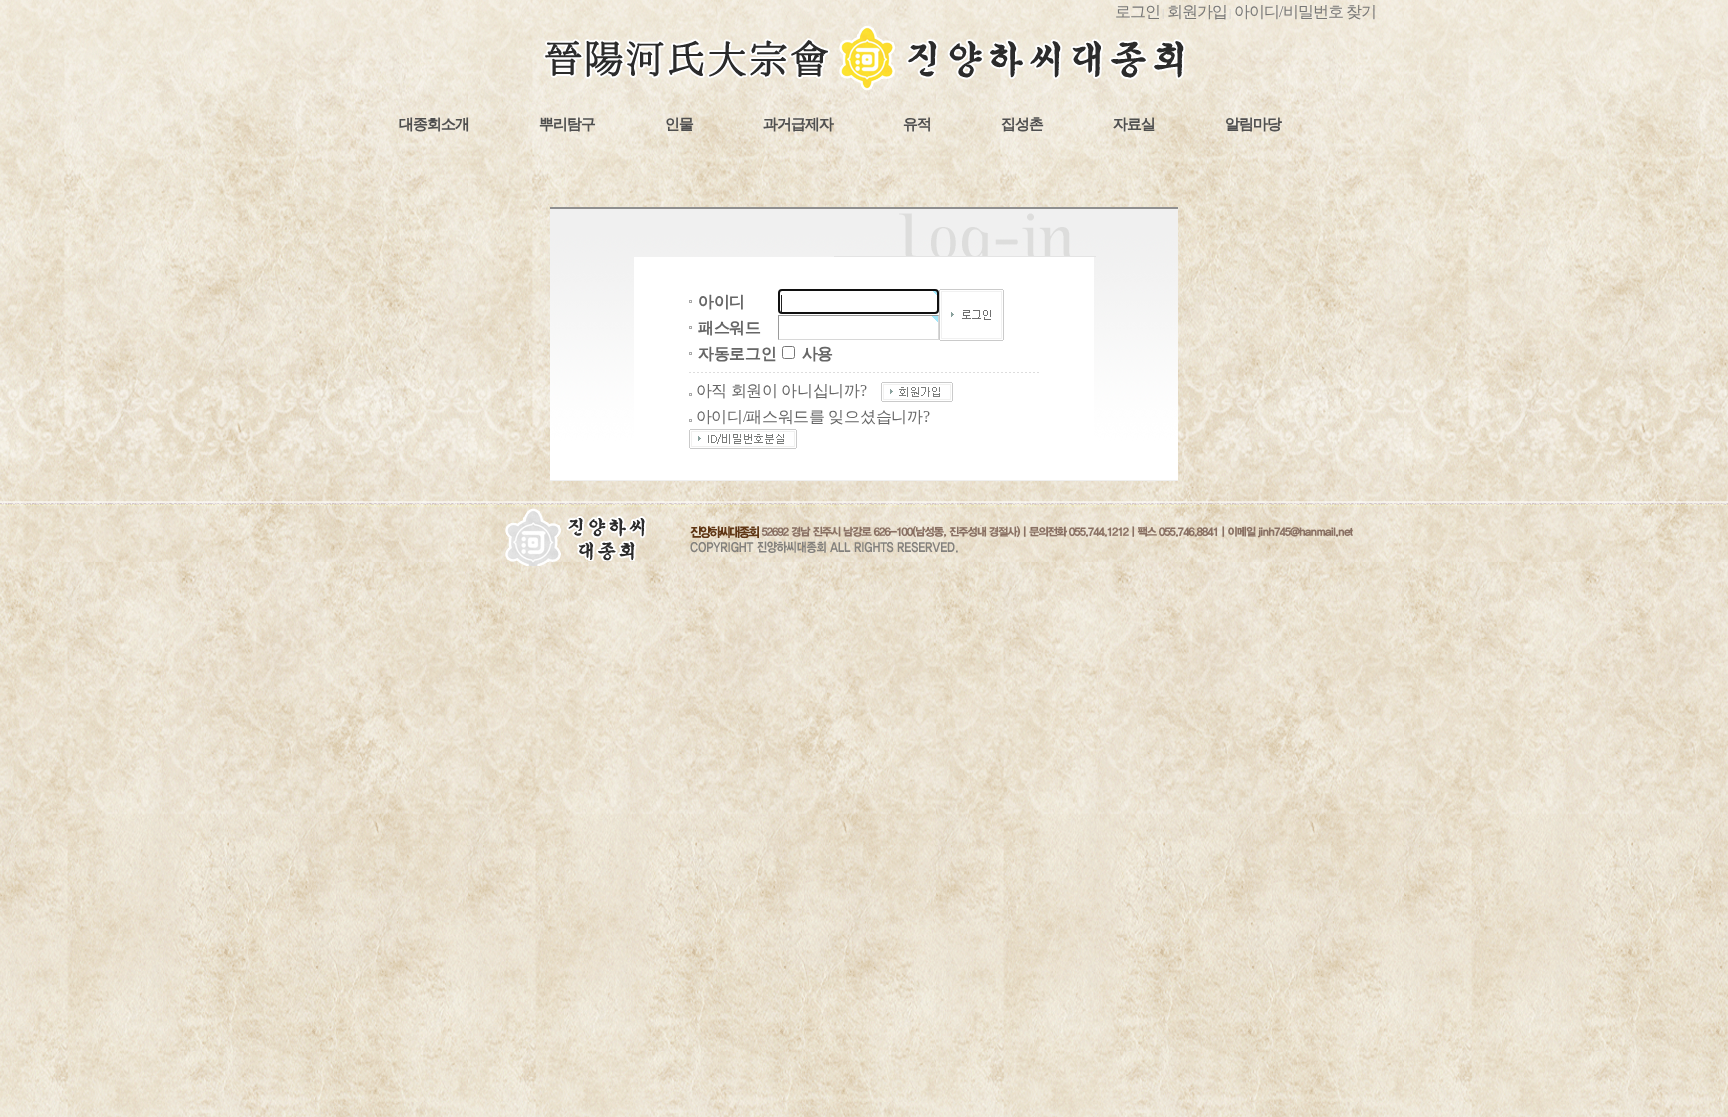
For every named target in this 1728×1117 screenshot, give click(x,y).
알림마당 (1253, 124)
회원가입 (1197, 11)
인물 (679, 124)
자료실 (1134, 124)
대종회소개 (434, 124)
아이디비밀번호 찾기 (1305, 11)
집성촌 (1022, 124)
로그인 (1137, 11)
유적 (917, 124)
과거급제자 (798, 124)
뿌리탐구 (567, 124)
